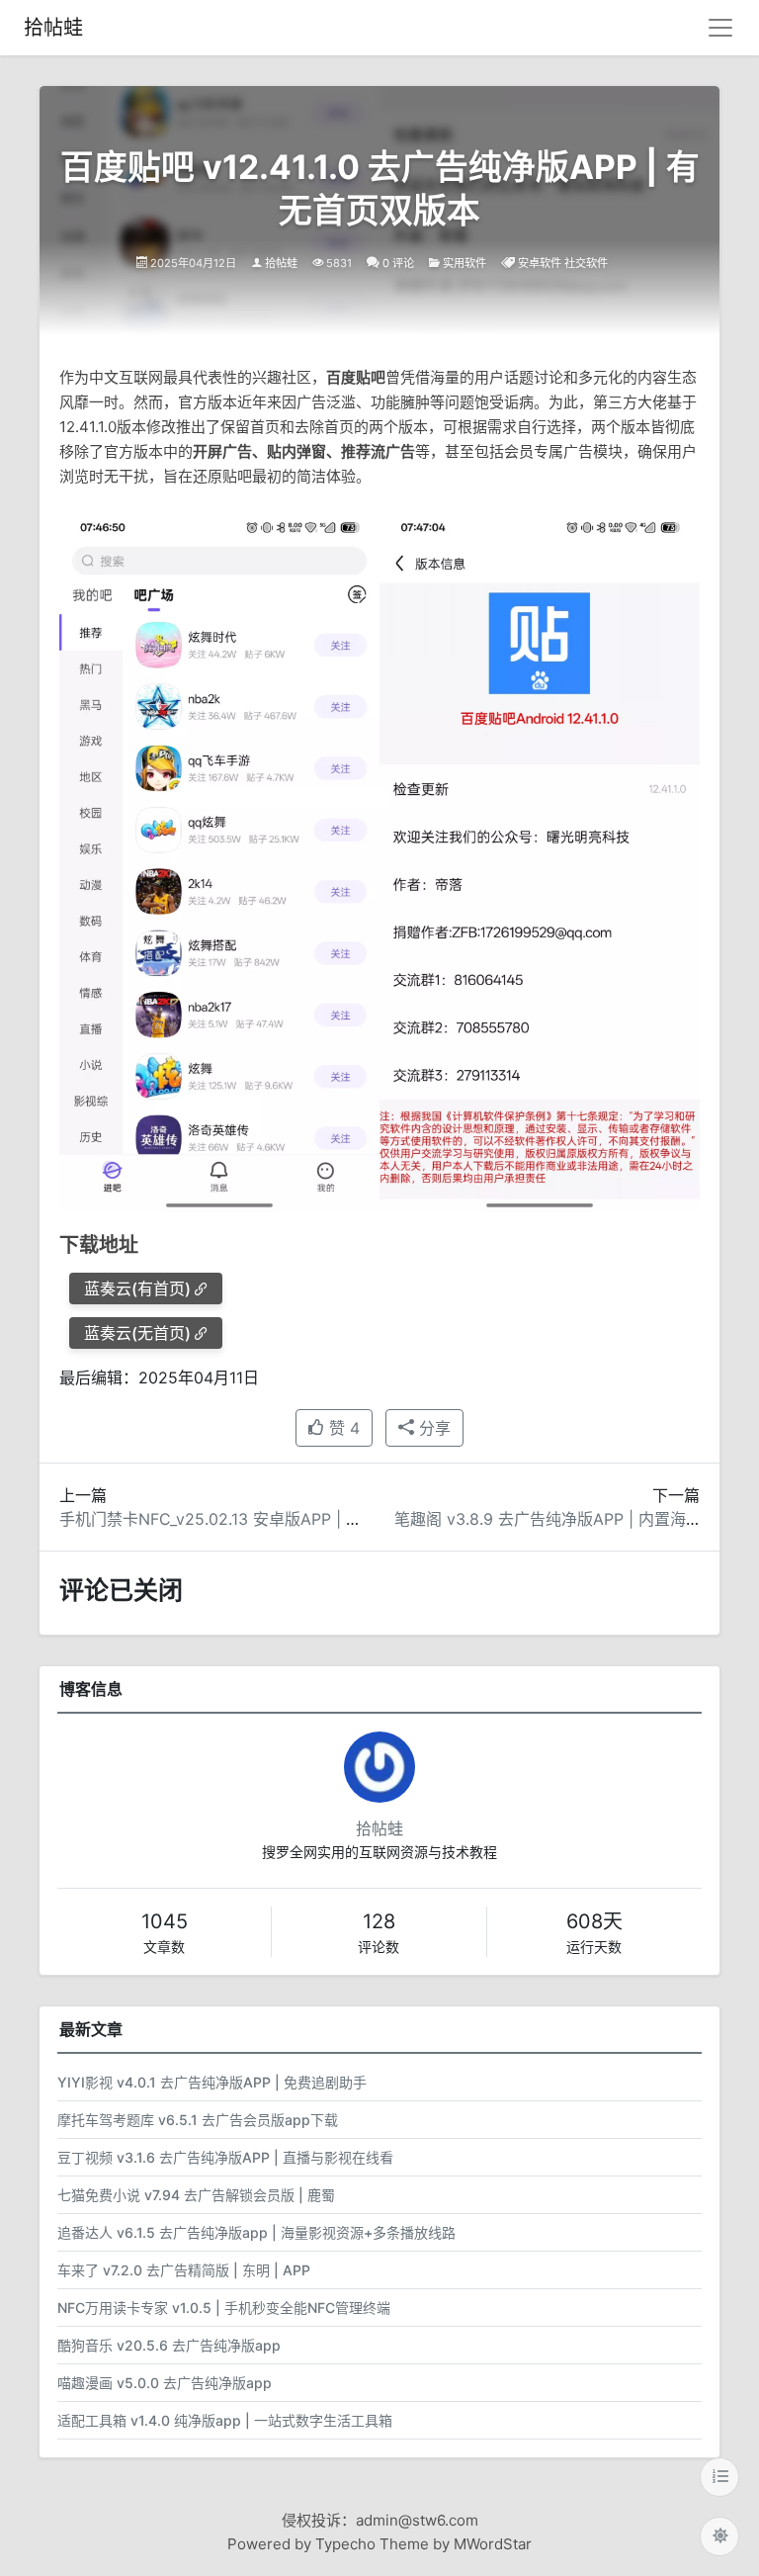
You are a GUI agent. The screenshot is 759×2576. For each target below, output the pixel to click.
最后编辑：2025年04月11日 (159, 1377)
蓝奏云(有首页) (137, 1288)
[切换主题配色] (719, 2536)
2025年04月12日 (193, 263)
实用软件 (464, 263)
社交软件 (586, 263)
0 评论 (398, 263)
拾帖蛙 (53, 28)
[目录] (719, 2477)
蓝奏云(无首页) (137, 1333)
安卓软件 (540, 263)
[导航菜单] (720, 28)
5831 (339, 263)
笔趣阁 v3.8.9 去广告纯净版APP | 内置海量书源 (564, 1519)
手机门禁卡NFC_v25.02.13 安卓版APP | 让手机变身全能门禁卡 (282, 1519)
